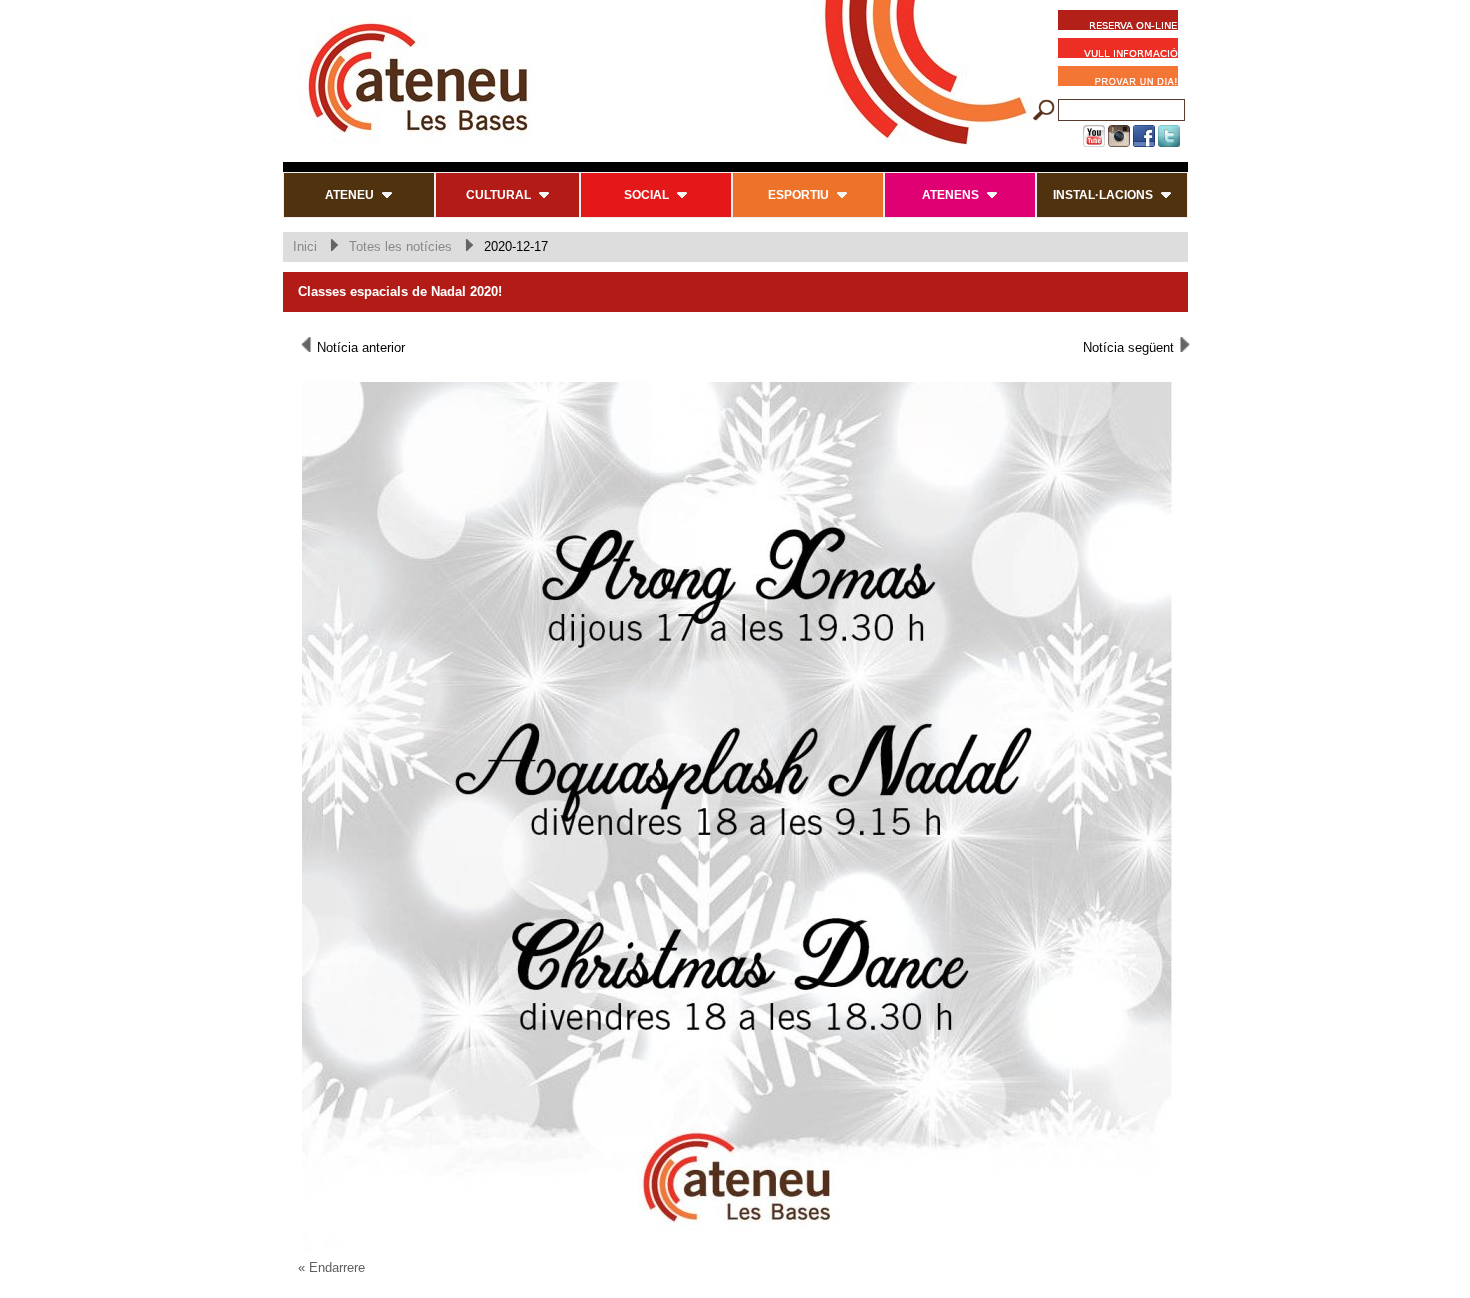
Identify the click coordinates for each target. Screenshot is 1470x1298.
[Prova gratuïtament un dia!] (1123, 79)
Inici (305, 246)
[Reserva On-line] (1118, 23)
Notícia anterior (359, 347)
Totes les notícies (400, 246)
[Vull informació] (1123, 51)
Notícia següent (1130, 347)
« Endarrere (331, 1267)
